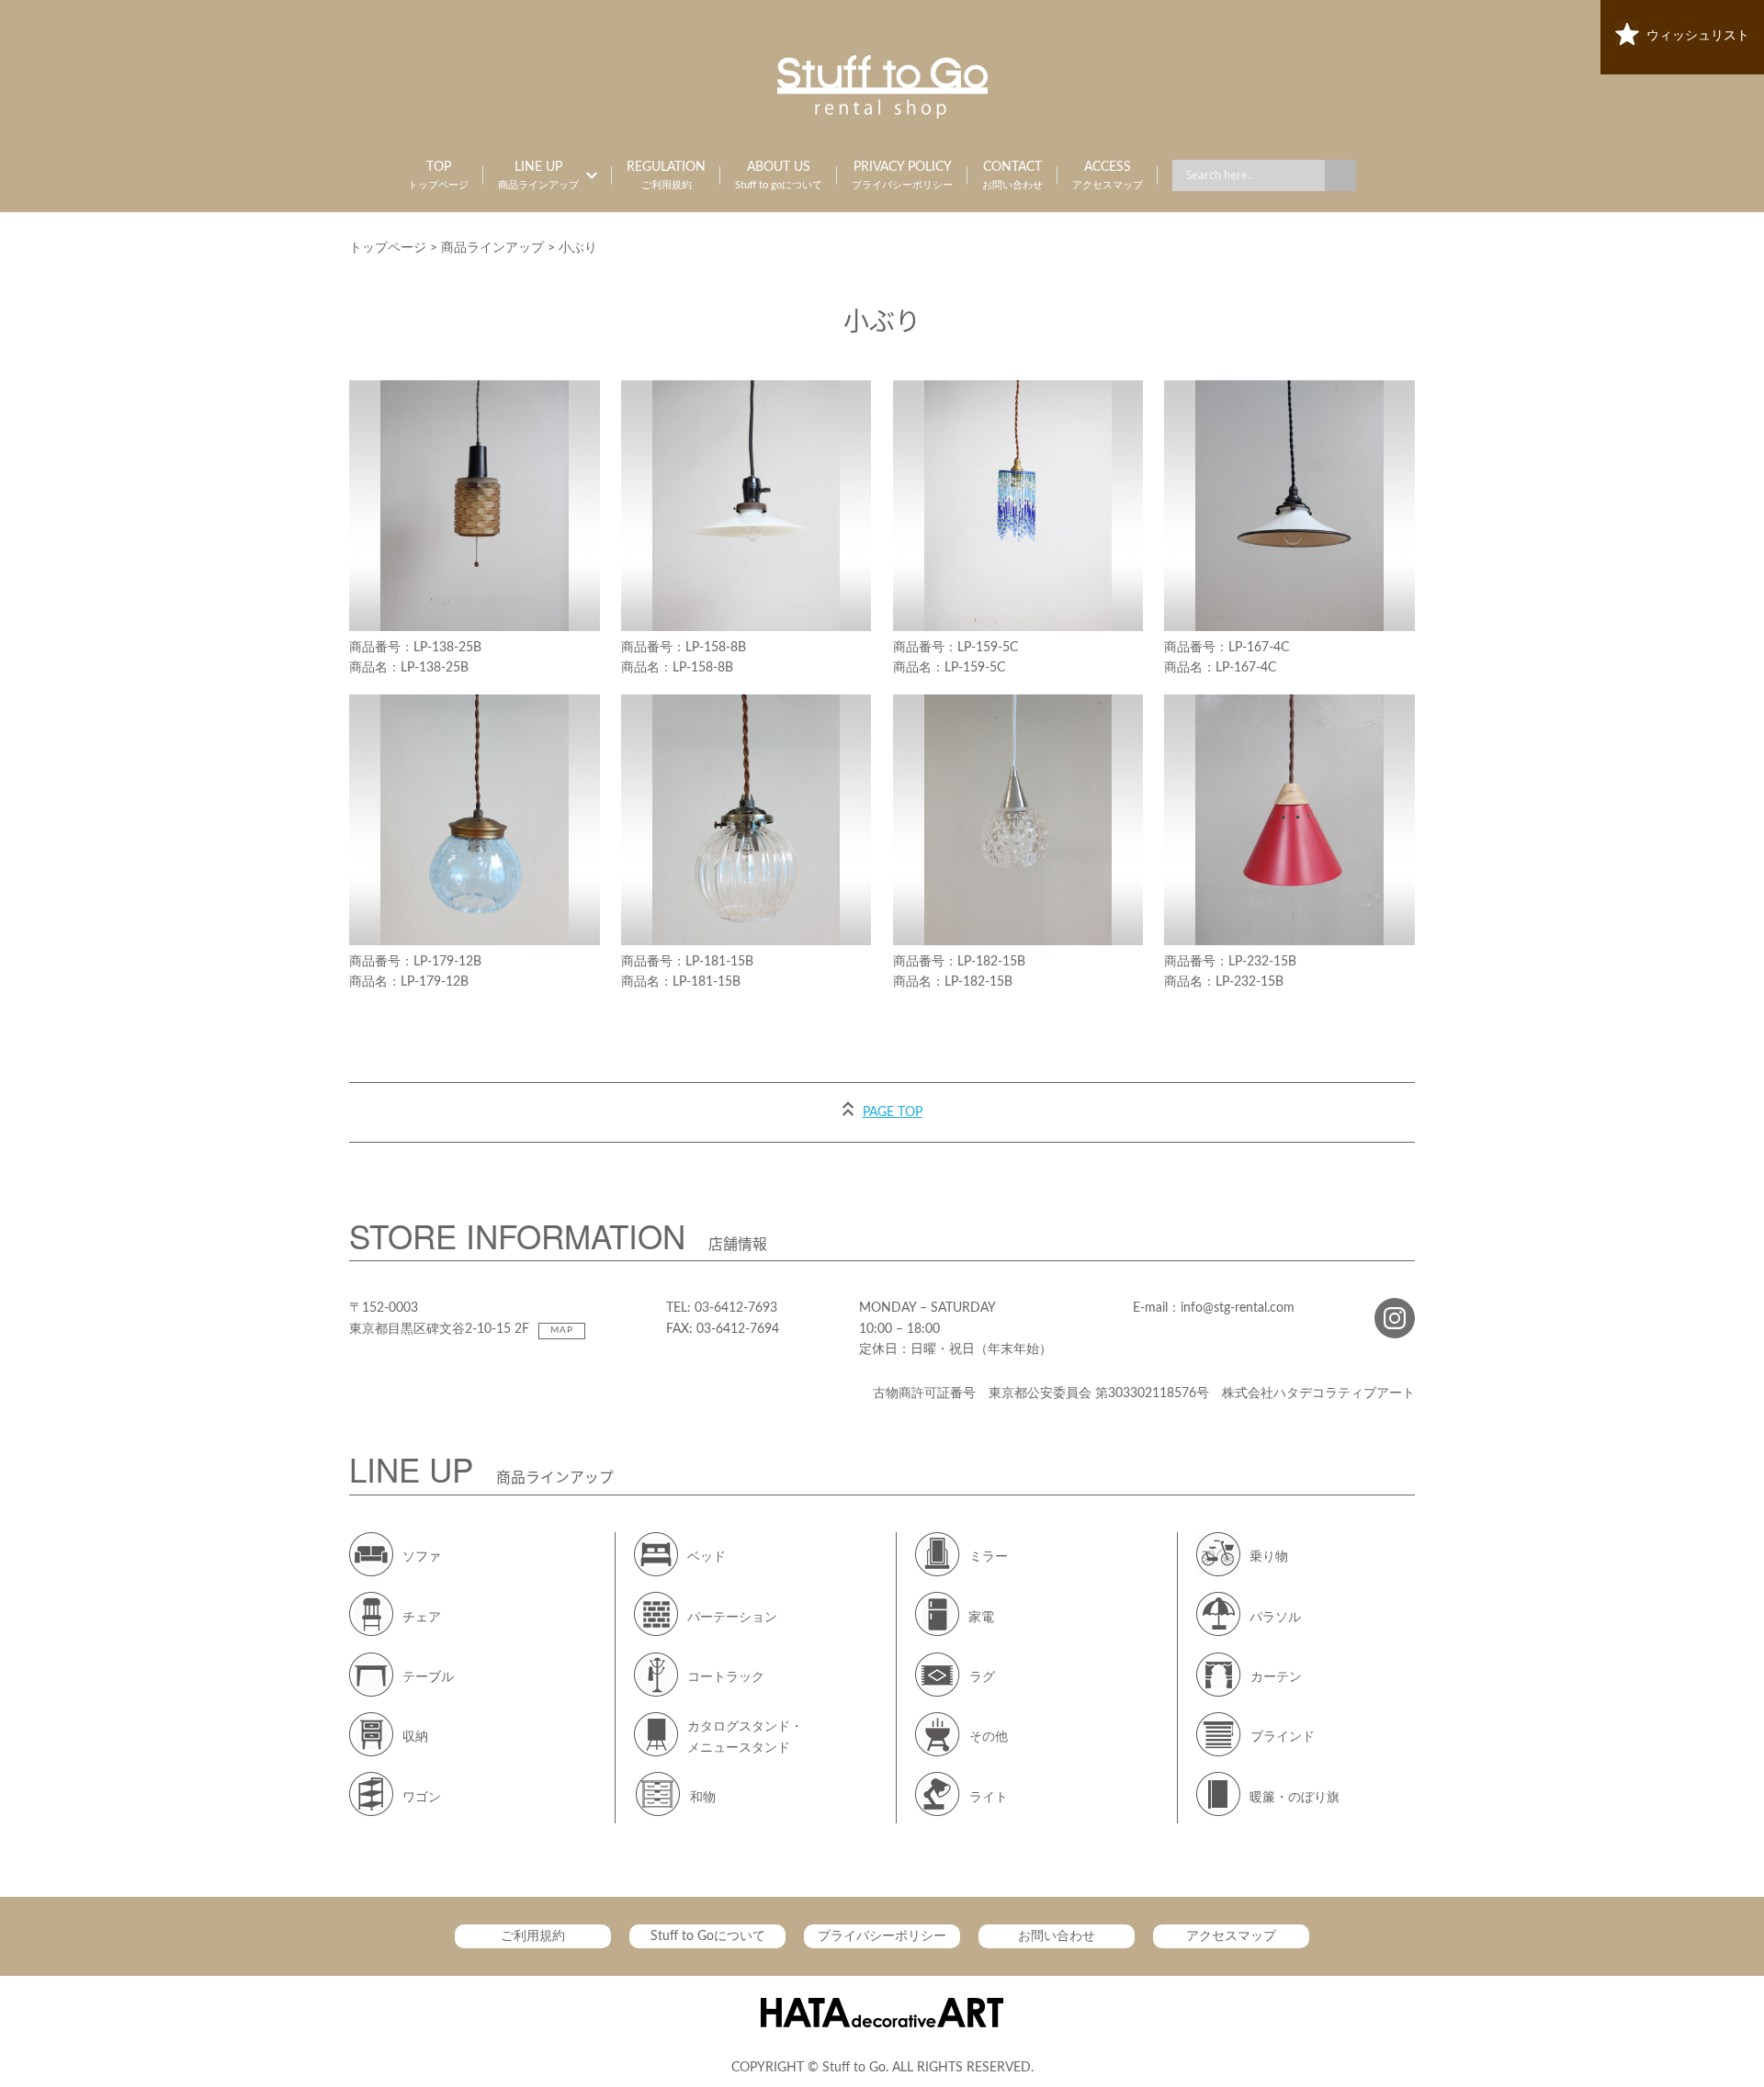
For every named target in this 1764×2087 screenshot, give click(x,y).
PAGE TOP (893, 1112)
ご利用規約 (533, 1936)
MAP (562, 1330)
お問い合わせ (1057, 1936)
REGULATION (666, 175)
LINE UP (538, 175)
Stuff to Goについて (708, 1936)
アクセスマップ (1231, 1936)
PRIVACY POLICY (902, 175)
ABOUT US (779, 175)
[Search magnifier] (1340, 175)
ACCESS (1108, 175)
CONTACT (1012, 175)
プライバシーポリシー (882, 1936)
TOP (438, 175)
